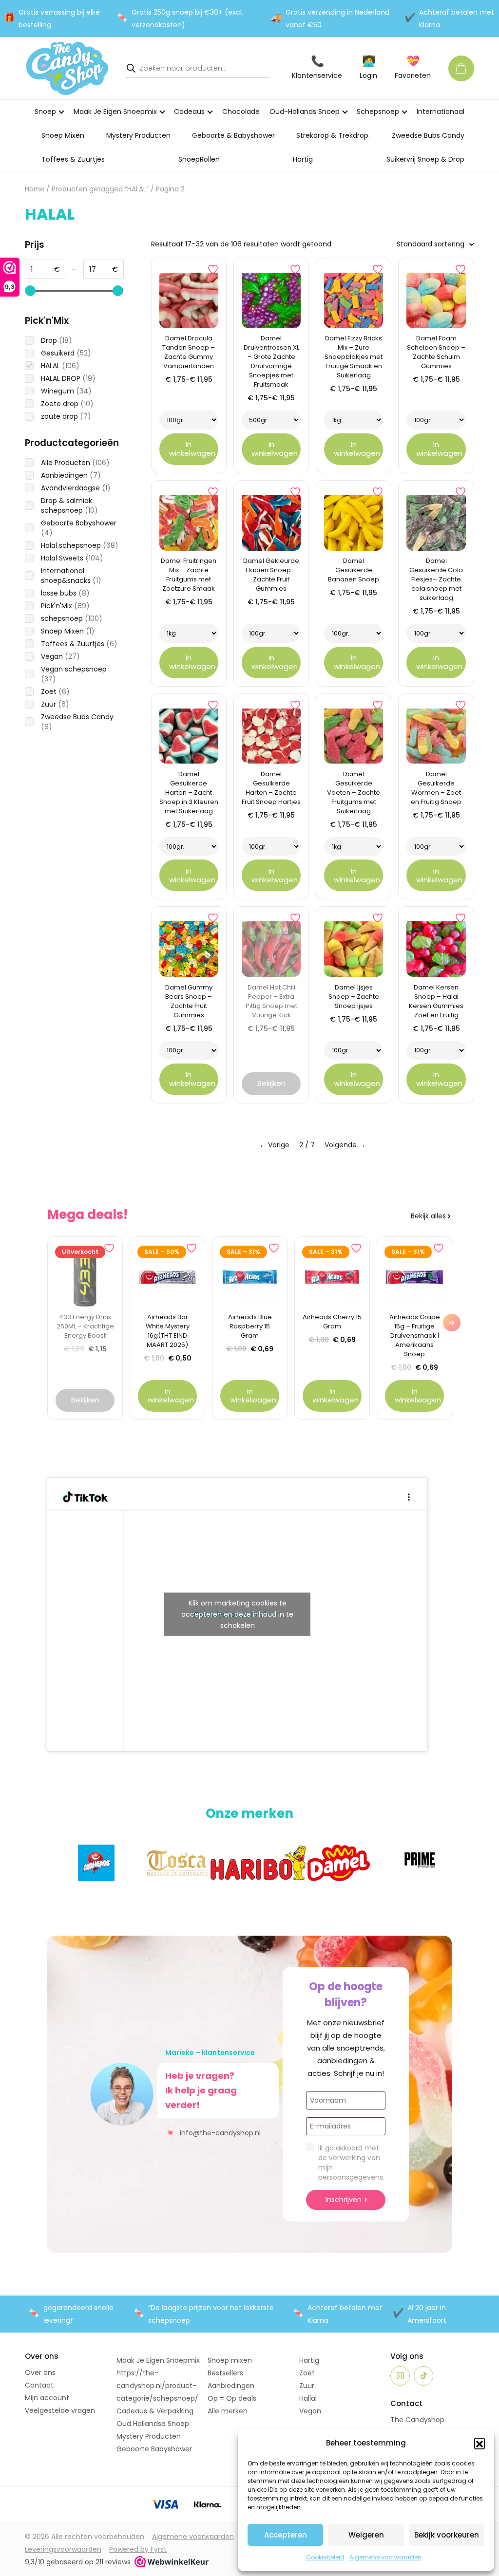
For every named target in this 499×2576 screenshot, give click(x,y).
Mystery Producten (138, 135)
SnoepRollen (199, 159)
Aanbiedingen (231, 2386)
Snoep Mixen (63, 135)
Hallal (308, 2398)
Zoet (307, 2373)
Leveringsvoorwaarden (63, 2549)
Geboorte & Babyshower (233, 135)
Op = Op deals (232, 2398)
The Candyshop (417, 2420)
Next (452, 1323)
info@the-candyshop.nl (213, 2132)
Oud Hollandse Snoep (153, 2424)
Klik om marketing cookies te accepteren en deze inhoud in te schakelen (237, 1614)
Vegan (310, 2411)
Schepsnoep (378, 112)
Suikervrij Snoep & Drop (425, 159)
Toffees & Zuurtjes (73, 159)
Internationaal (441, 112)
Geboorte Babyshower (154, 2449)
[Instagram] (400, 2376)
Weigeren (366, 2535)
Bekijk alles (428, 1216)
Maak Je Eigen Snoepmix (115, 112)
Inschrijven (344, 2200)
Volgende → (345, 1145)
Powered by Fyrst (138, 2549)
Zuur (307, 2386)
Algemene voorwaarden (385, 2557)
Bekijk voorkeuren (447, 2535)
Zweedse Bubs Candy (428, 135)
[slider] (30, 291)
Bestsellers (225, 2373)
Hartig (303, 159)
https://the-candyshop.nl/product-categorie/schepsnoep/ (157, 2386)
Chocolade (241, 112)
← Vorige (274, 1145)
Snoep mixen (230, 2360)
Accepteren (286, 2535)
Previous (47, 1323)
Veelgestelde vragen (60, 2410)
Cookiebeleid (325, 2557)
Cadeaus (189, 112)
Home (35, 189)
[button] (480, 2443)
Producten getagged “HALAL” (100, 189)
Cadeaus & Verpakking (155, 2411)
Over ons (40, 2372)
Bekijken (271, 1083)
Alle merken (228, 2411)
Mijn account (47, 2398)
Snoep (45, 112)
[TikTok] (423, 2376)
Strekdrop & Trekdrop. (333, 135)
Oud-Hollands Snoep (305, 112)
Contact (39, 2385)
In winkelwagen (192, 449)
